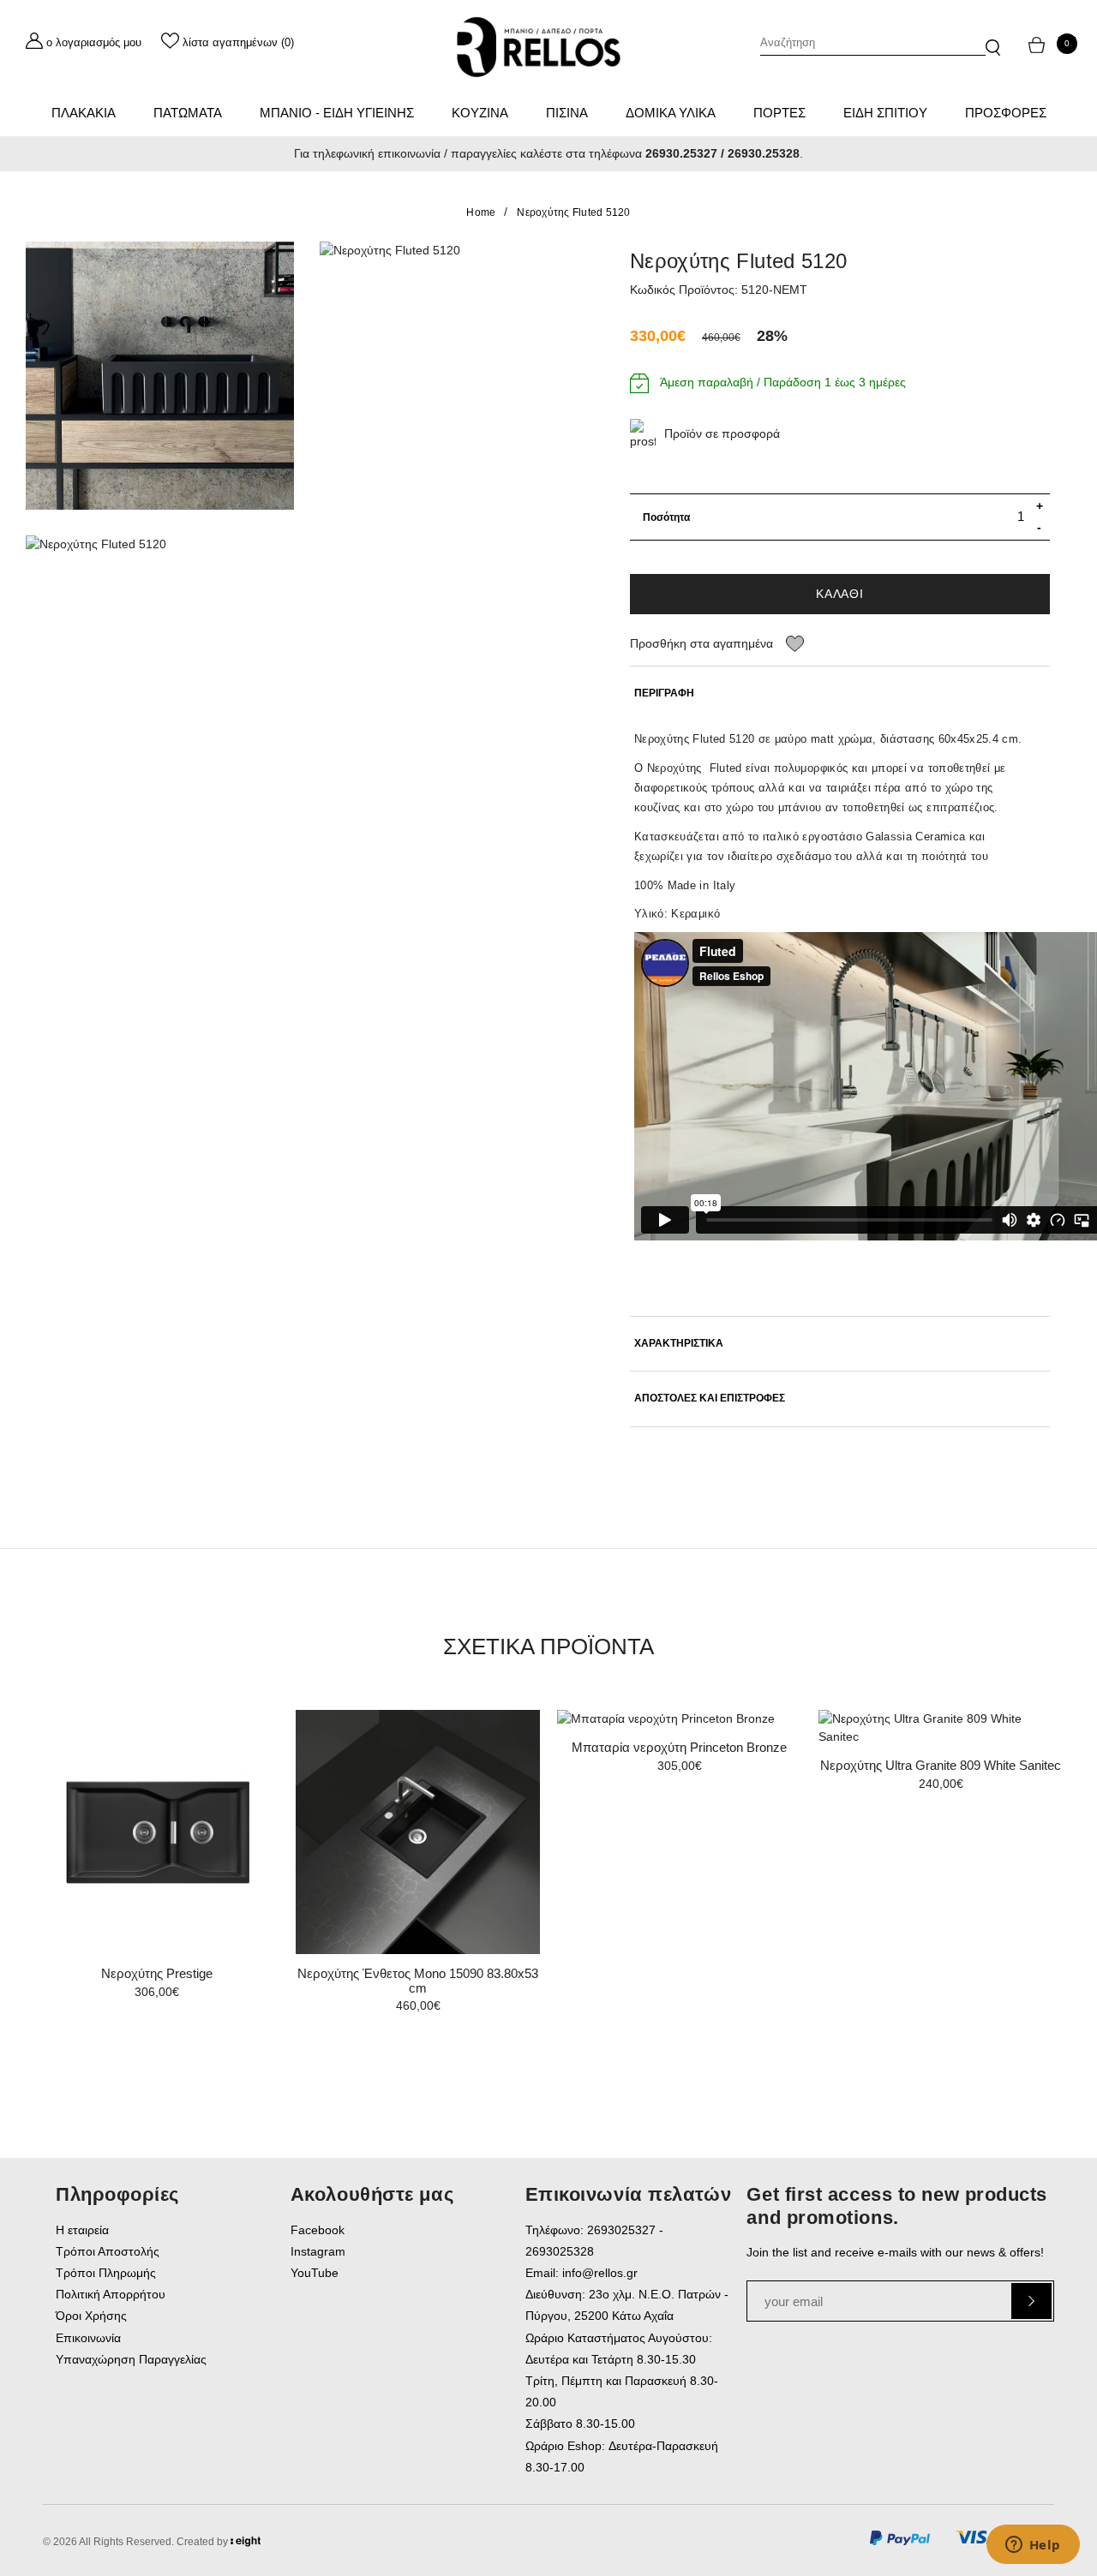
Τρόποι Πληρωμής (106, 2273)
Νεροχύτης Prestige (157, 1973)
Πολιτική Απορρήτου (111, 2294)
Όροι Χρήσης (91, 2316)
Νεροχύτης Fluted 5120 (573, 212)
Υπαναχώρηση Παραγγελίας (131, 2359)
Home (481, 212)
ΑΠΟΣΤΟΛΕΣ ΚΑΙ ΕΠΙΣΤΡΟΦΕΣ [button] (710, 1399)
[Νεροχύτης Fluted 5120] (160, 376)
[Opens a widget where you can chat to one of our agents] (1033, 2546)
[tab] (840, 693)
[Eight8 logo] (246, 2544)
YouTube (315, 2273)
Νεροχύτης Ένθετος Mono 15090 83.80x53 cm (418, 1981)
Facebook (318, 2230)
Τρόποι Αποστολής (108, 2251)
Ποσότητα (666, 517)
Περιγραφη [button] (664, 693)
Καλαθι (839, 594)
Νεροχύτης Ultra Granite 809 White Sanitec (941, 1765)
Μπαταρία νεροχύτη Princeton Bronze (679, 1747)
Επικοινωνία (88, 2338)
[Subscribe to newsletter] (1031, 2301)
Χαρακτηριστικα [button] (679, 1344)
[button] (993, 39)
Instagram (318, 2251)
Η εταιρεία (82, 2230)
